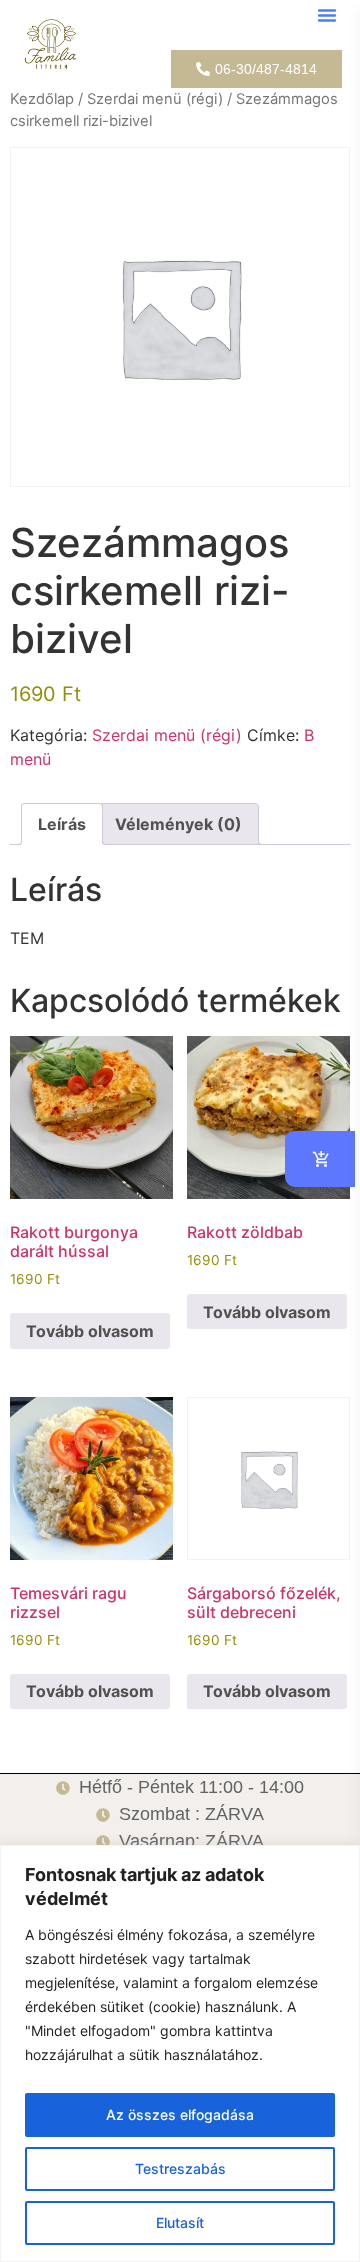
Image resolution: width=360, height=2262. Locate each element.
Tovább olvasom (90, 1331)
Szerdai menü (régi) (155, 99)
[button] (327, 15)
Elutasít (180, 2222)
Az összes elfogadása (180, 2114)
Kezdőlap (42, 99)
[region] (180, 2053)
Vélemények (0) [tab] (178, 824)
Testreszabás (180, 2168)
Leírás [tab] (62, 824)
